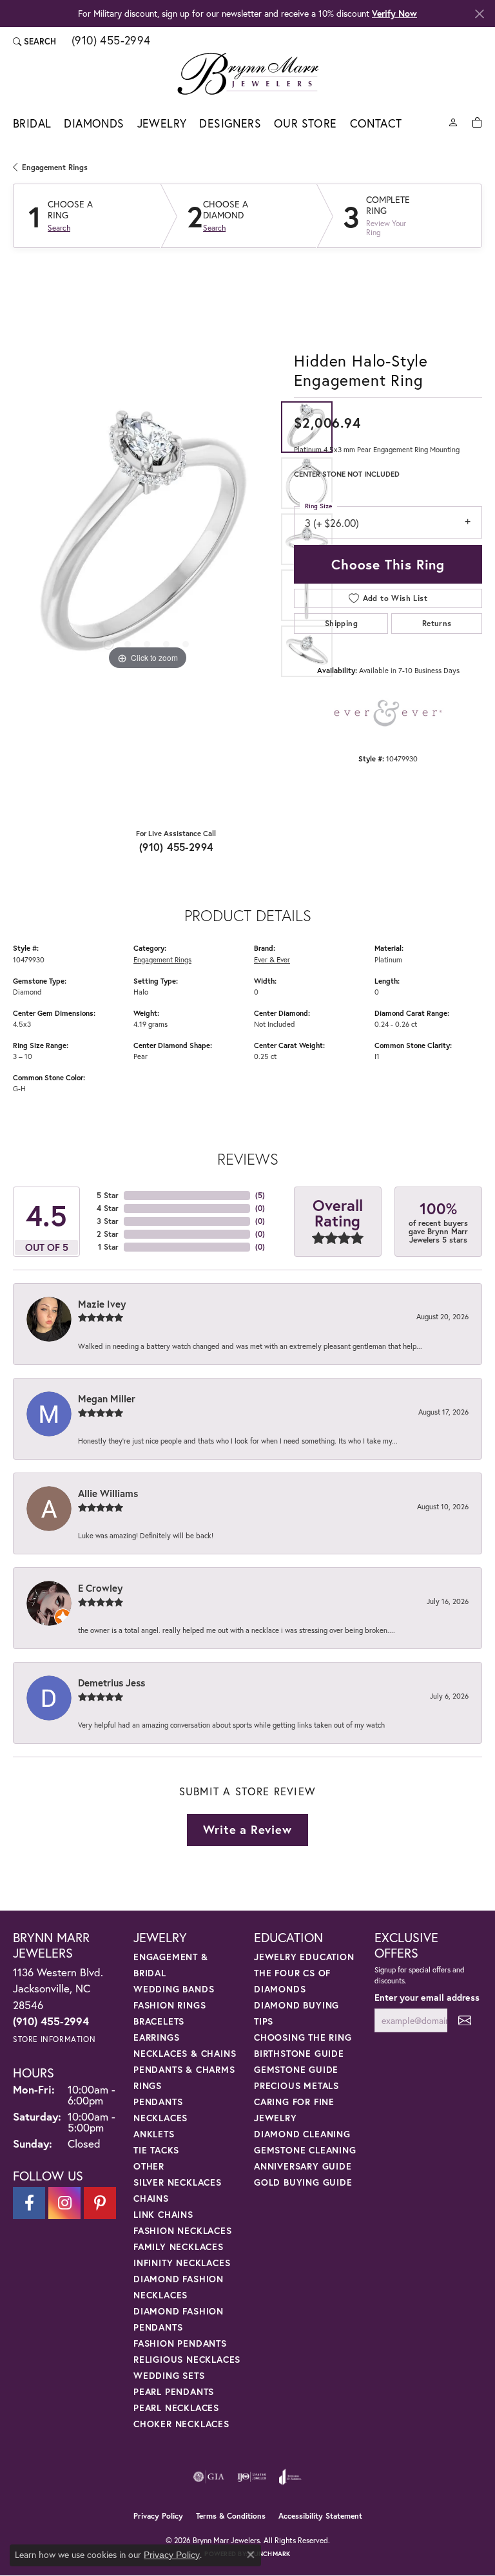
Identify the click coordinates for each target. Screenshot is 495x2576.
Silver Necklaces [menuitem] (178, 2182)
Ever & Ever (272, 959)
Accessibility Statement (320, 2516)
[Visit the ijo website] (252, 2477)
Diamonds (94, 123)
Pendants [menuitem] (158, 2102)
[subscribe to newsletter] (465, 2020)
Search (59, 228)
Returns (437, 623)
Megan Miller (107, 1398)
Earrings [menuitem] (156, 2037)
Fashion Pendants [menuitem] (180, 2343)
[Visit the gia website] (209, 2477)
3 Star (108, 1221)
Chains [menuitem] (151, 2198)
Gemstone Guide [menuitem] (296, 2069)
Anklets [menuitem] (154, 2134)
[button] (34, 41)
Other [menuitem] (149, 2166)
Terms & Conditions (231, 2516)
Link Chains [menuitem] (163, 2214)
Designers (230, 123)
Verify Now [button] (394, 13)
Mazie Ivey (102, 1304)
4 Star (108, 1208)
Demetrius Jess (112, 1683)
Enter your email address (427, 1997)
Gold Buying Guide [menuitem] (303, 2182)
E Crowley (100, 1588)
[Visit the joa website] (290, 2477)
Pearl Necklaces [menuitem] (176, 2408)
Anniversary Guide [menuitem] (303, 2166)
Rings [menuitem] (148, 2085)
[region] (147, 539)
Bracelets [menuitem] (159, 2021)
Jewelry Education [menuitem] (304, 1957)
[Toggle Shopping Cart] (477, 121)
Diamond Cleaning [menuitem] (302, 2134)
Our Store (306, 123)
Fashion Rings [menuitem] (170, 2005)
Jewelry (162, 123)
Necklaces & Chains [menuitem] (185, 2053)
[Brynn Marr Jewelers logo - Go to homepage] (248, 73)
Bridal (32, 123)
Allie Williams (108, 1493)
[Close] (479, 14)
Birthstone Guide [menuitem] (299, 2053)
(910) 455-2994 (176, 847)
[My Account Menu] (453, 121)
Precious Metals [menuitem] (296, 2085)
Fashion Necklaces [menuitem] (183, 2230)
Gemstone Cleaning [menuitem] (305, 2150)
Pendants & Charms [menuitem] (184, 2069)
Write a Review (247, 1829)
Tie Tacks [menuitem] (156, 2150)
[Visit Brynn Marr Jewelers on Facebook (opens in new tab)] (29, 2203)
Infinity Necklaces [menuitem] (182, 2263)
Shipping (341, 623)
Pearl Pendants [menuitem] (174, 2391)
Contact (376, 123)
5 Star (108, 1195)
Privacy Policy (158, 2516)
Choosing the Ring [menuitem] (303, 2037)
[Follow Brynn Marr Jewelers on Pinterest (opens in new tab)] (100, 2203)
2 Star (108, 1234)
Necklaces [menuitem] (160, 2118)
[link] (110, 41)
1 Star (108, 1247)
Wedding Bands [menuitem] (174, 1989)
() (260, 1195)
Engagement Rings (55, 167)
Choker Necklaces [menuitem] (181, 2424)
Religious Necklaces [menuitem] (187, 2359)
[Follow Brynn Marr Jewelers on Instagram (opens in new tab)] (64, 2203)
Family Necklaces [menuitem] (179, 2247)
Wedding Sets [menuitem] (169, 2375)
